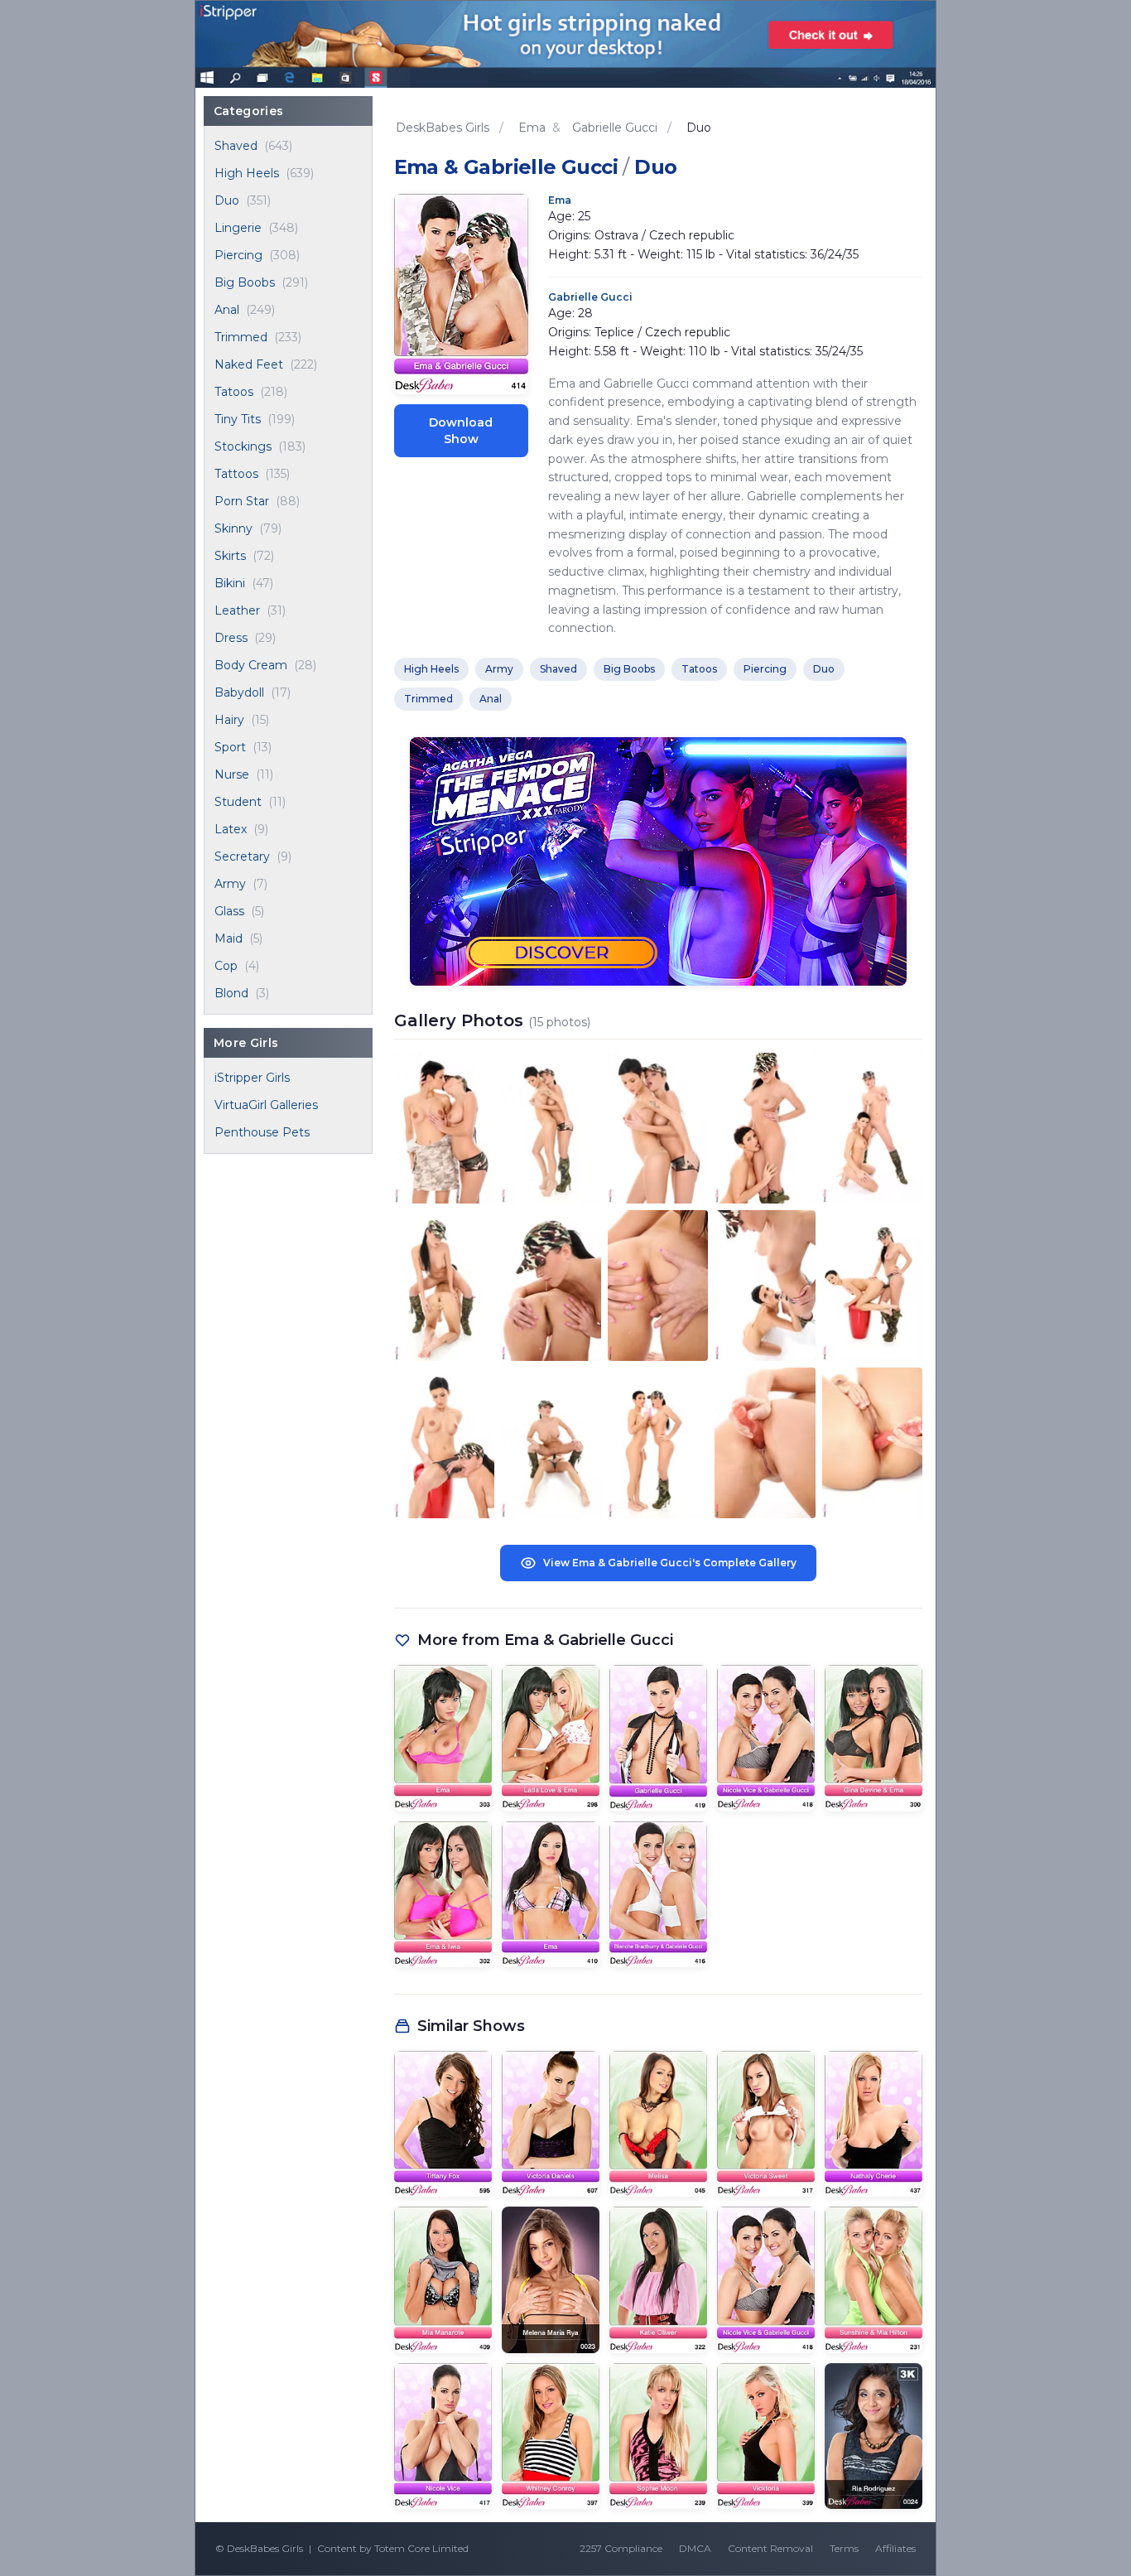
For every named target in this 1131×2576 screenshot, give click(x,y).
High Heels (247, 173)
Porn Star (242, 501)
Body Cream (251, 665)
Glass (229, 911)
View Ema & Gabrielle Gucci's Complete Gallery (670, 1563)
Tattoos (236, 474)
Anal (227, 310)
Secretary (242, 856)
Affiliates (895, 2548)
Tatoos (234, 392)
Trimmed (241, 337)
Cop (226, 966)
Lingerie (238, 228)
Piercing (238, 255)
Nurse (232, 774)
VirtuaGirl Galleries (266, 1105)
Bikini (230, 583)
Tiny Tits (238, 419)
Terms (844, 2548)
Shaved (236, 146)
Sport (230, 747)
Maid (229, 938)
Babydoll (239, 692)
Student (238, 802)
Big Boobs (245, 282)
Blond (231, 993)
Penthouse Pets (262, 1132)
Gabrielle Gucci (590, 297)
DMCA (695, 2548)
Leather (237, 610)
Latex (231, 829)
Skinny (233, 528)
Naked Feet (249, 364)
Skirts (230, 556)
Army (230, 884)
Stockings (243, 446)
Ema (560, 200)
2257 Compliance (621, 2548)
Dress (231, 638)
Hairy (229, 720)
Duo (227, 200)
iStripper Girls (252, 1078)
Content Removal (770, 2548)
